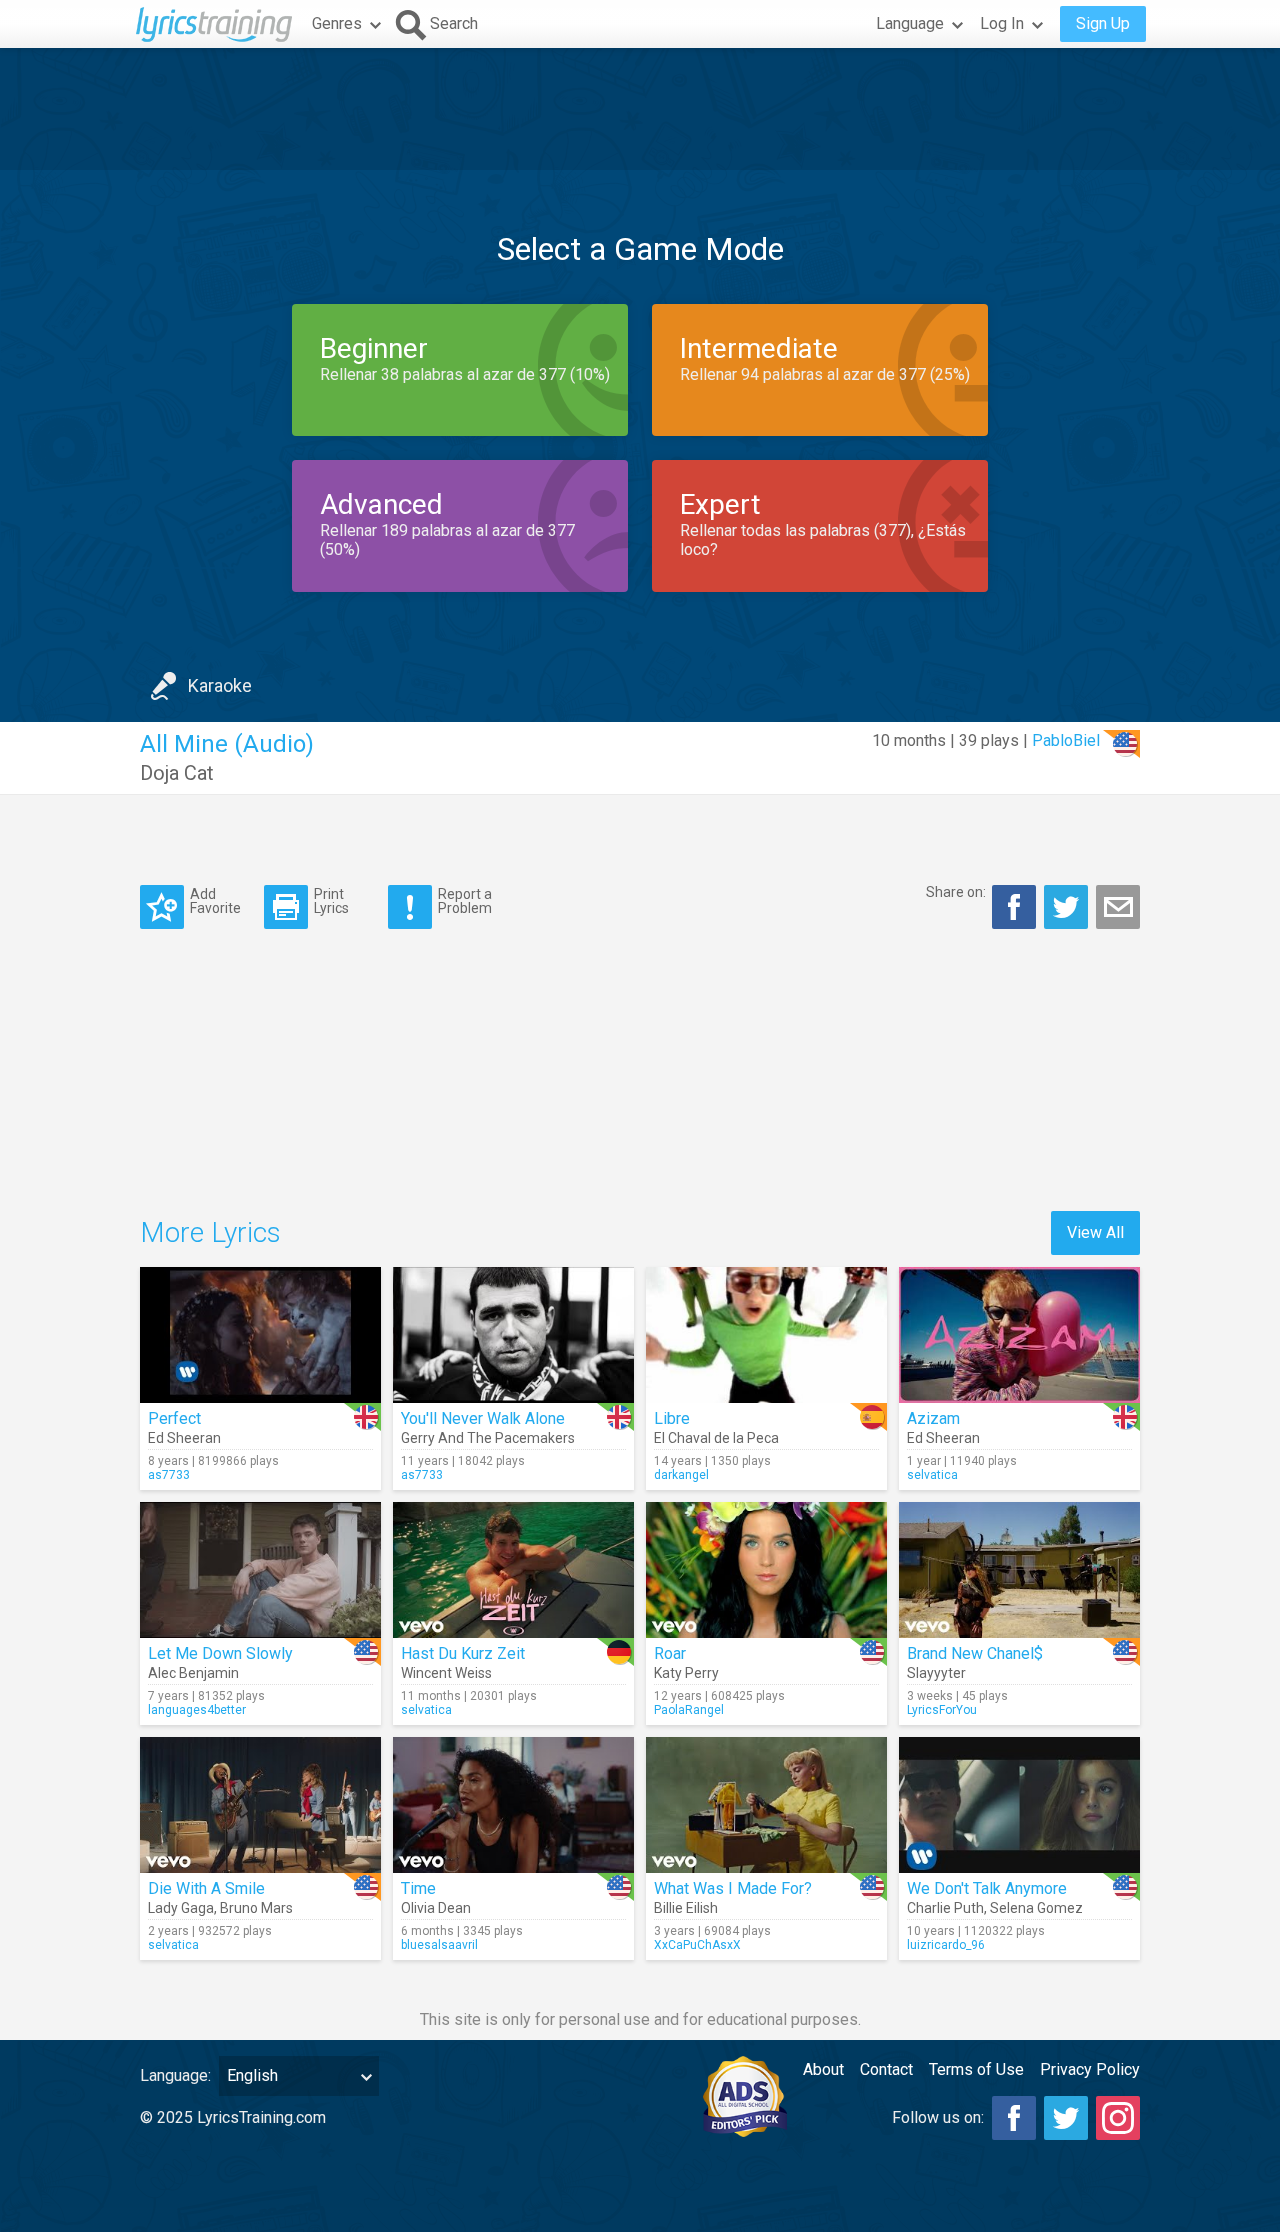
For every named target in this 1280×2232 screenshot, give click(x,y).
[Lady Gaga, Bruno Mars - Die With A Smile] (260, 1805)
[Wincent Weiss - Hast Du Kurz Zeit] (513, 1570)
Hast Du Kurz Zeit (463, 1653)
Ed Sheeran (184, 1438)
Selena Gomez (1036, 1908)
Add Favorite (215, 900)
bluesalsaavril (439, 1945)
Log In (1002, 23)
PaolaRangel (689, 1710)
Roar (670, 1653)
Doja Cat (177, 773)
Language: (175, 2075)
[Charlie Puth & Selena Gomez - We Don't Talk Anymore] (1019, 1805)
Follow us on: (938, 2117)
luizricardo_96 (946, 1945)
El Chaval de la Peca (716, 1438)
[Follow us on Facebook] (1014, 2118)
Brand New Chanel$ (975, 1653)
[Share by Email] (1118, 907)
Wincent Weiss (446, 1673)
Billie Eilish (686, 1908)
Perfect (174, 1418)
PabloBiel (1066, 740)
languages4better (197, 1710)
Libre (672, 1418)
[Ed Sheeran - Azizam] (1019, 1335)
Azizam (933, 1418)
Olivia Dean (436, 1908)
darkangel (681, 1475)
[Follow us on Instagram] (1118, 2118)
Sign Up (1103, 23)
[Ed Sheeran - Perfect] (260, 1335)
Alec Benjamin (193, 1673)
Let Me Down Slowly (220, 1653)
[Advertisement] (640, 109)
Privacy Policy (1090, 2069)
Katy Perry (686, 1673)
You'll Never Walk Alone (483, 1418)
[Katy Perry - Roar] (766, 1570)
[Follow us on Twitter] (1066, 2118)
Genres (337, 23)
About (823, 2069)
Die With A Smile (206, 1888)
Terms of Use (976, 2069)
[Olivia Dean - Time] (513, 1805)
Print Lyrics (331, 900)
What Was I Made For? (733, 1888)
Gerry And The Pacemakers (488, 1438)
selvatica (932, 1475)
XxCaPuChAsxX (697, 1945)
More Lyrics (210, 1232)
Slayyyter (936, 1673)
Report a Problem (465, 900)
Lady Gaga (181, 1908)
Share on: (956, 892)
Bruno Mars (256, 1908)
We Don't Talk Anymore (987, 1888)
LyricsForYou (942, 1710)
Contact (886, 2069)
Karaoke (220, 685)
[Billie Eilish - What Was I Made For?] (766, 1805)
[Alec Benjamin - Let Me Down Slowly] (260, 1570)
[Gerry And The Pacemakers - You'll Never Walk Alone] (513, 1335)
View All (1095, 1232)
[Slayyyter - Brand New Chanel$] (1019, 1570)
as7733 (169, 1475)
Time (418, 1888)
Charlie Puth (945, 1908)
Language (910, 23)
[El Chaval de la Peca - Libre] (766, 1335)
